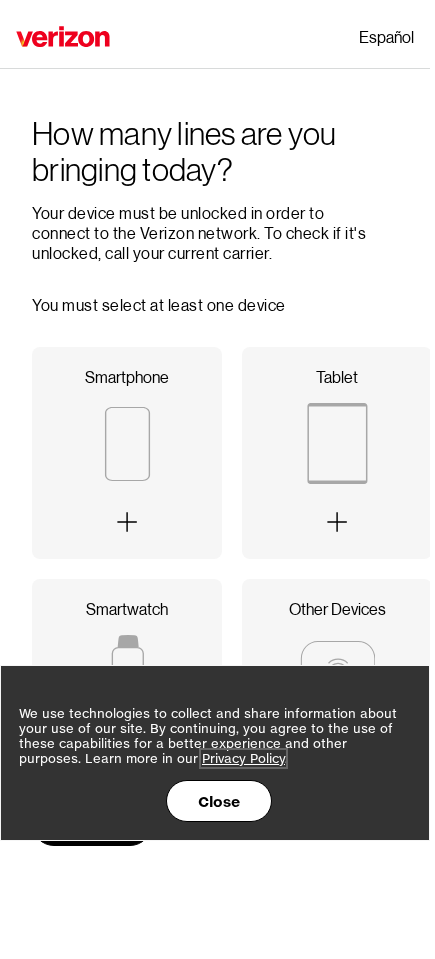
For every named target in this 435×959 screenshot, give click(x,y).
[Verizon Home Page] (63, 36)
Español (386, 36)
